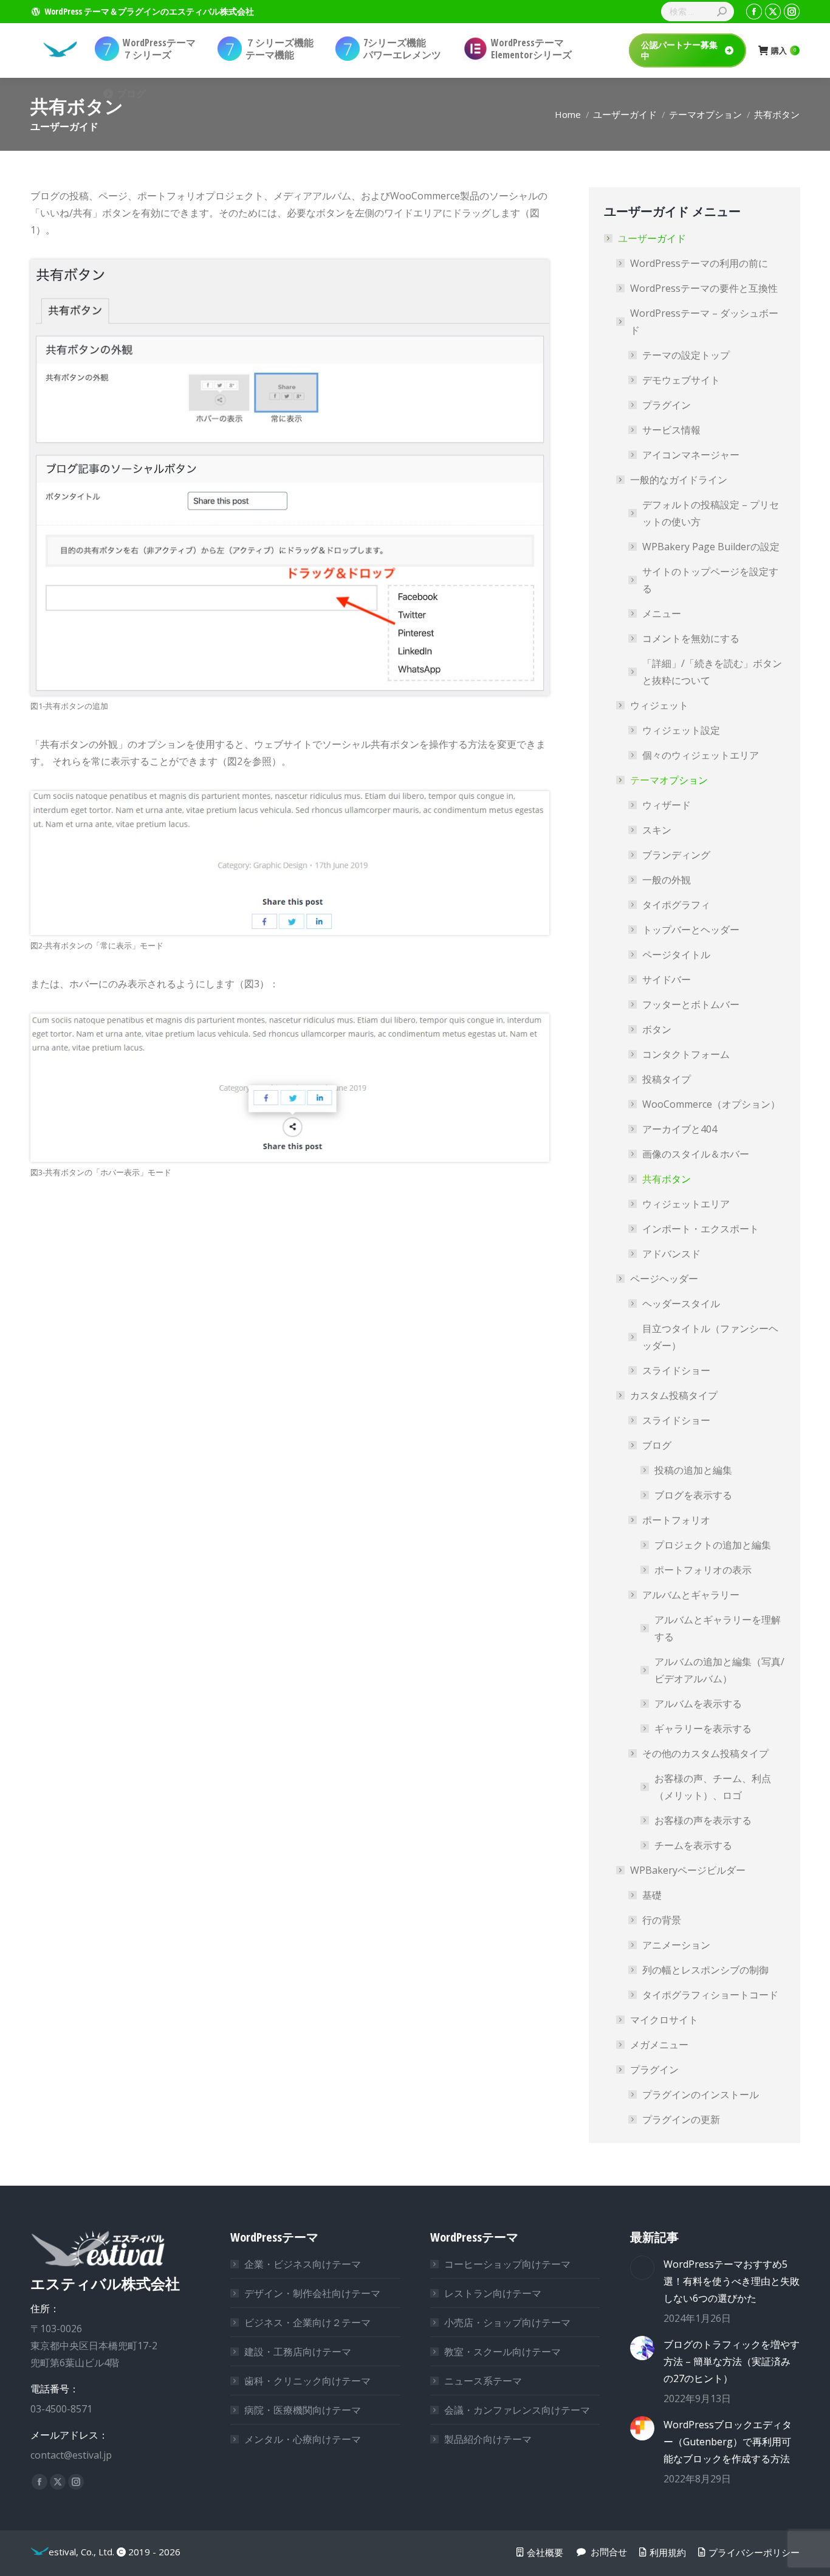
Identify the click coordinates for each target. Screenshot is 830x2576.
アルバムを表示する (698, 1704)
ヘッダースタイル (681, 1304)
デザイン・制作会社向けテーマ (312, 2293)
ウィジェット (659, 705)
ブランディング (676, 855)
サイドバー (667, 979)
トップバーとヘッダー (691, 930)
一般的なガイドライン (679, 480)
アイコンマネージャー (691, 455)
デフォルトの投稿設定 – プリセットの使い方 (711, 513)
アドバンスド (671, 1254)
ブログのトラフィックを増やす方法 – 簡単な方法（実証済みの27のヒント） (732, 2361)
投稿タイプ (667, 1079)
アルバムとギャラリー (691, 1595)
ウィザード (667, 805)
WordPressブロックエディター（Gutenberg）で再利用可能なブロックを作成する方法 (728, 2442)
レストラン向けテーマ (493, 2293)
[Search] (722, 12)
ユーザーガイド (652, 238)
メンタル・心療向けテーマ (303, 2439)
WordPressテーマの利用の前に (699, 263)
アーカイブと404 (680, 1129)
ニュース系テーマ (483, 2381)
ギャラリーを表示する (703, 1728)
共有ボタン (667, 1179)
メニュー (662, 613)
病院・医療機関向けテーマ (303, 2410)
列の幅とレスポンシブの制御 (705, 1970)
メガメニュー (659, 2045)
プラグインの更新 (681, 2119)
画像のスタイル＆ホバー (696, 1154)
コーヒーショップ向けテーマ (507, 2264)
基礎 (652, 1895)
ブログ (657, 1445)
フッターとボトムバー (691, 1004)
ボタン (657, 1029)
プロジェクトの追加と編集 (713, 1545)
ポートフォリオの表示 (703, 1570)
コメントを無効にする (691, 638)
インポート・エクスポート (701, 1229)
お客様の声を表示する (703, 1820)
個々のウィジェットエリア (701, 755)
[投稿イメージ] (642, 2268)
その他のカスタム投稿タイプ (705, 1753)
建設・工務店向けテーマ (298, 2352)
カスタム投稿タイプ (674, 1395)
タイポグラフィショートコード (710, 1995)
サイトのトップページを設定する (710, 580)
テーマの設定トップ (686, 355)
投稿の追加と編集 (693, 1470)
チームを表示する (693, 1845)
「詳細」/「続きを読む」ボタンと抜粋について (712, 672)
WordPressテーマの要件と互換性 (704, 288)
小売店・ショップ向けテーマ (507, 2322)
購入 (784, 51)
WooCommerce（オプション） (711, 1104)
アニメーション (676, 1945)
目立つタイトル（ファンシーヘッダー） (710, 1337)
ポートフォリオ (676, 1520)
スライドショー (676, 1370)
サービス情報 (671, 430)
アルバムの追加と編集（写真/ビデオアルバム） (719, 1670)
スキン (657, 830)
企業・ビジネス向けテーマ (303, 2264)
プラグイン (667, 405)
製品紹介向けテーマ (488, 2439)
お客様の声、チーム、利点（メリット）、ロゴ (713, 1787)
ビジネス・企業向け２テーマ (307, 2322)
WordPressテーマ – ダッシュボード (704, 322)
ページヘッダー (664, 1279)
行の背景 (662, 1920)
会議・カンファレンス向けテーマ (517, 2410)
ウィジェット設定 (681, 730)
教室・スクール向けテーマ (502, 2352)
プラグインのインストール (701, 2094)
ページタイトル (676, 955)
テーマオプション (669, 780)
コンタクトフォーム (686, 1054)
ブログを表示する (693, 1495)
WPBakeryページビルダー (688, 1870)
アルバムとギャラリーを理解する (718, 1628)
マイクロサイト (664, 2020)
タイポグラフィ (676, 905)
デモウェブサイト (681, 380)
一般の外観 (667, 880)
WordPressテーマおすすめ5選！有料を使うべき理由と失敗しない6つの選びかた (732, 2281)
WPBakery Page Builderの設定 (711, 547)
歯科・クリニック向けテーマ (307, 2381)
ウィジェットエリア (686, 1204)
